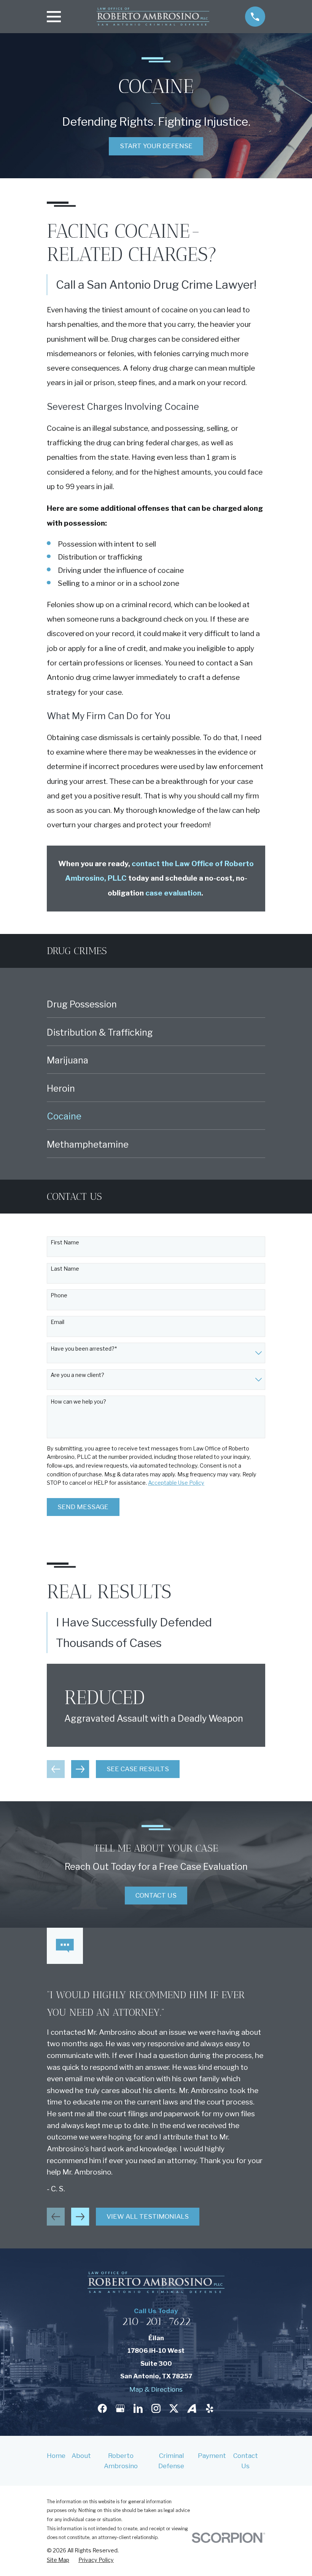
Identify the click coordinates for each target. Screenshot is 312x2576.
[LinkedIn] (138, 2408)
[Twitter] (174, 2408)
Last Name (65, 1269)
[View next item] (80, 1769)
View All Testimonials (148, 2216)
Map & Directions (156, 2389)
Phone (59, 1295)
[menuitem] (156, 1004)
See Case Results (138, 1769)
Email (57, 1322)
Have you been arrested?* (84, 1349)
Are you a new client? (77, 1375)
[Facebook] (102, 2408)
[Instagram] (156, 2408)
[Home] (153, 17)
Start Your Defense (156, 146)
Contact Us (156, 1895)
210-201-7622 (156, 2321)
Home (56, 2456)
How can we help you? (78, 1402)
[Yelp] (210, 2408)
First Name (65, 1242)
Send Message (83, 1507)
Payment (212, 2456)
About (81, 2456)
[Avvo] (192, 2408)
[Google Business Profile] (120, 2408)
